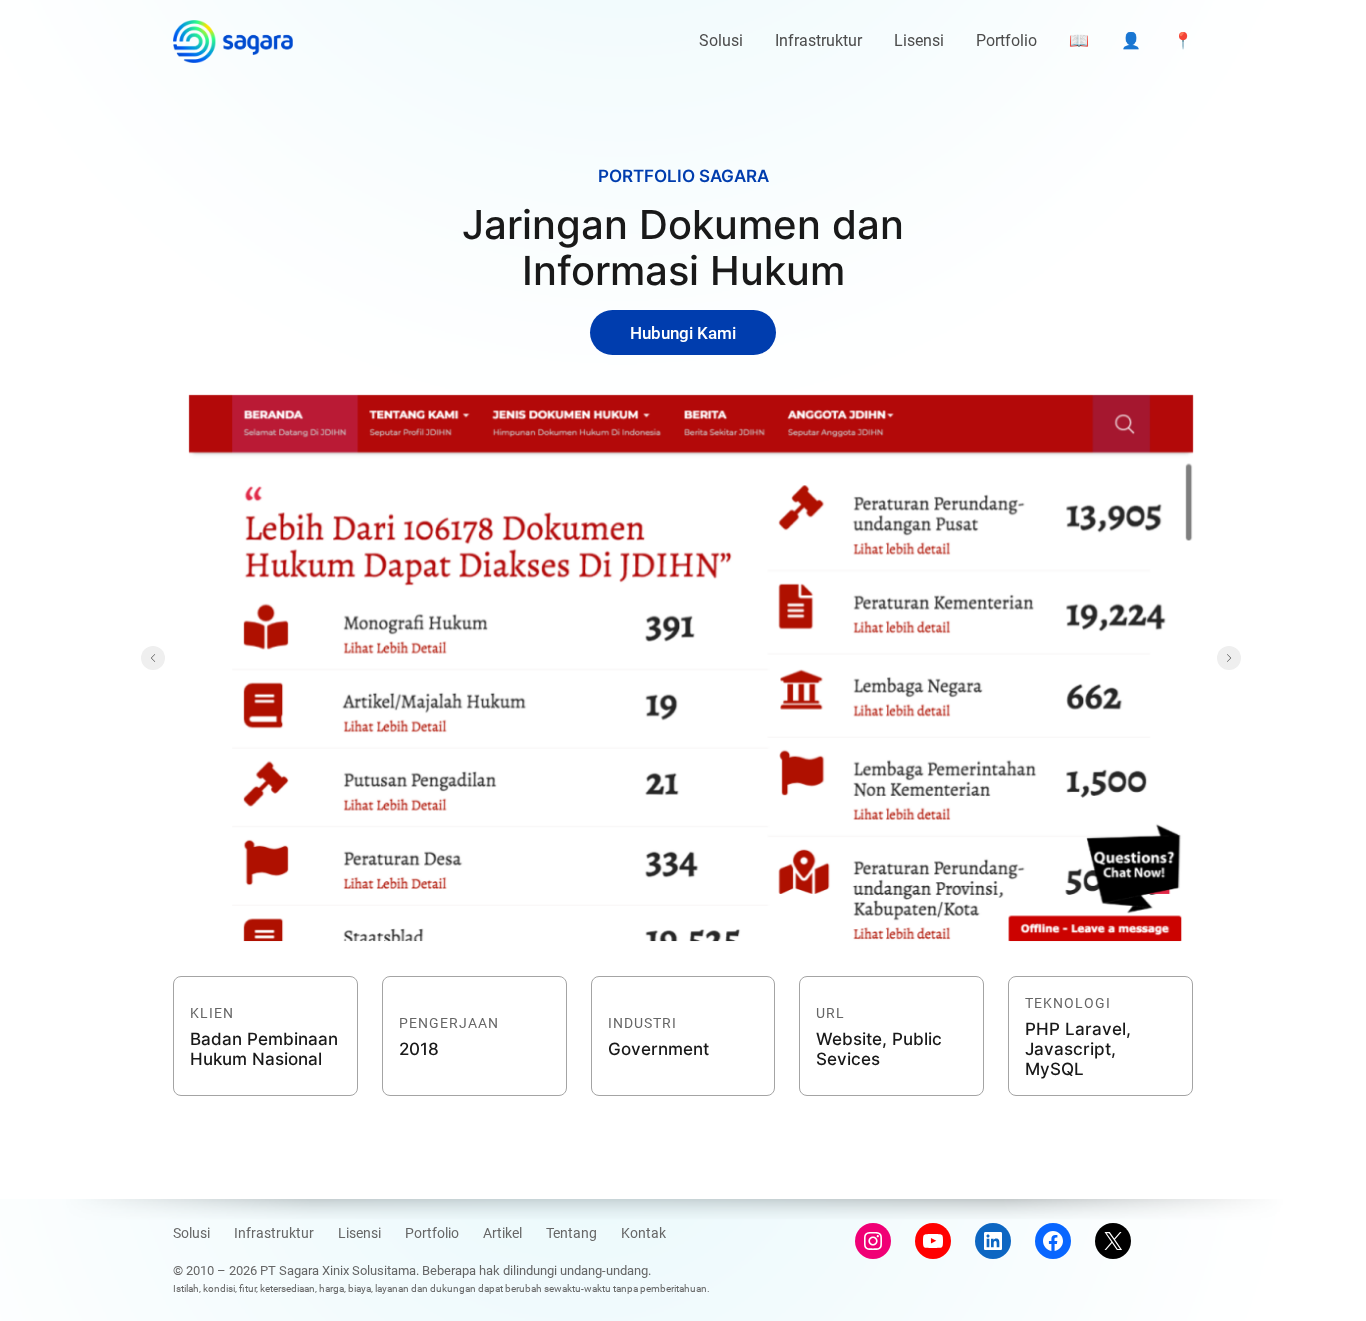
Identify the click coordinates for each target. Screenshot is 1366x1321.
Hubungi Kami (683, 333)
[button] (153, 658)
